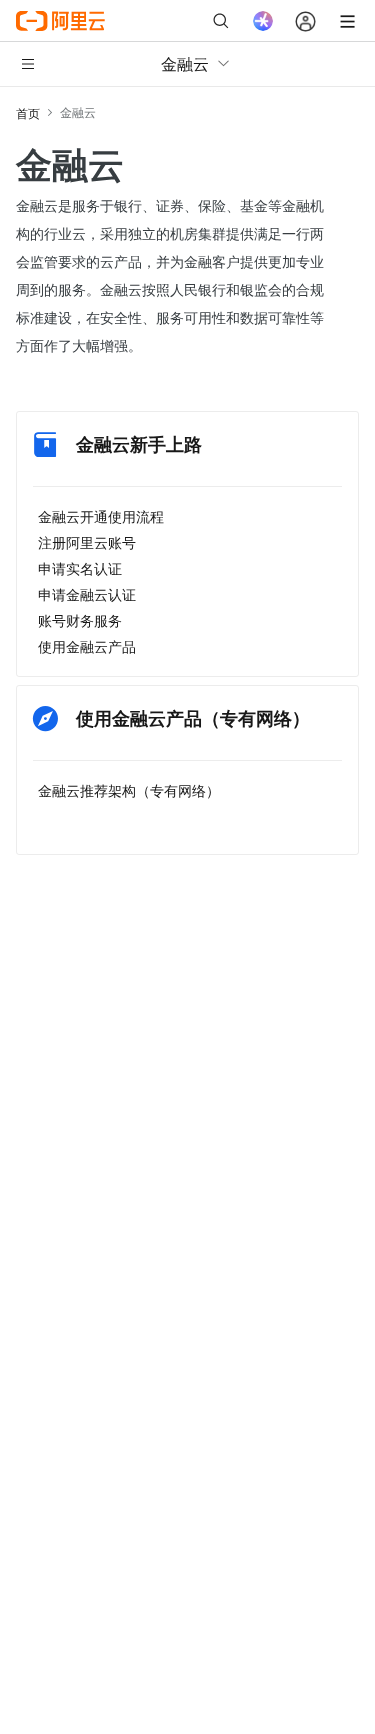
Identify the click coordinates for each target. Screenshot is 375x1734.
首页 (28, 112)
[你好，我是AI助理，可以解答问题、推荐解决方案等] (263, 21)
